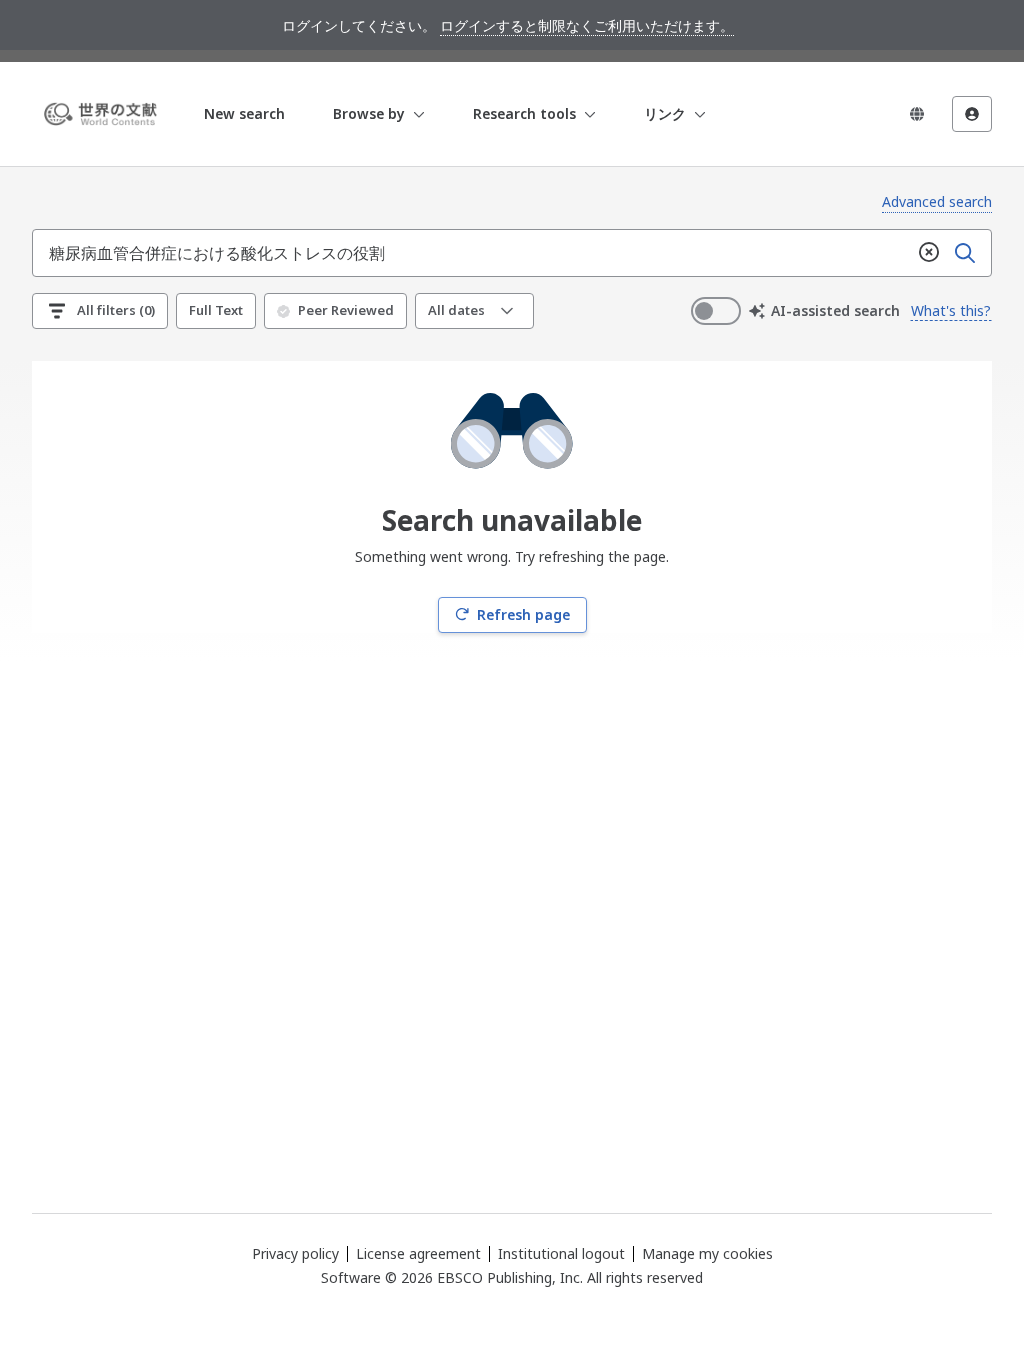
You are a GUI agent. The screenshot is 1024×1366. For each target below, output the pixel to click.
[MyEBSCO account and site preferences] (972, 114)
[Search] (965, 253)
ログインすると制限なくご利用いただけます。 (587, 25)
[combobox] (472, 253)
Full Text (216, 310)
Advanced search (937, 201)
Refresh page (523, 614)
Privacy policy (295, 1253)
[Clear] (929, 253)
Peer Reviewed (346, 310)
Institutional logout (561, 1253)
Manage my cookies (707, 1254)
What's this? (951, 310)
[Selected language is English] (917, 114)
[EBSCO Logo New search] (104, 114)
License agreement (418, 1253)
